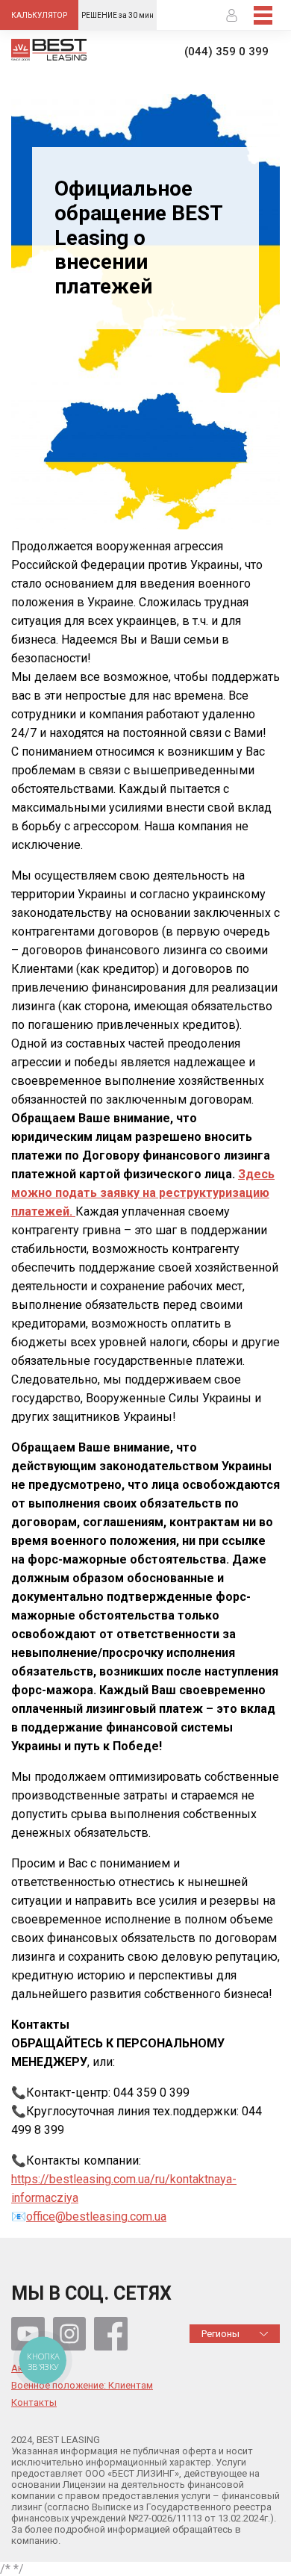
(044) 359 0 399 (226, 52)
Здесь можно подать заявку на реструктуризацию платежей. (143, 1193)
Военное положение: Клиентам (82, 2386)
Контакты (34, 2403)
